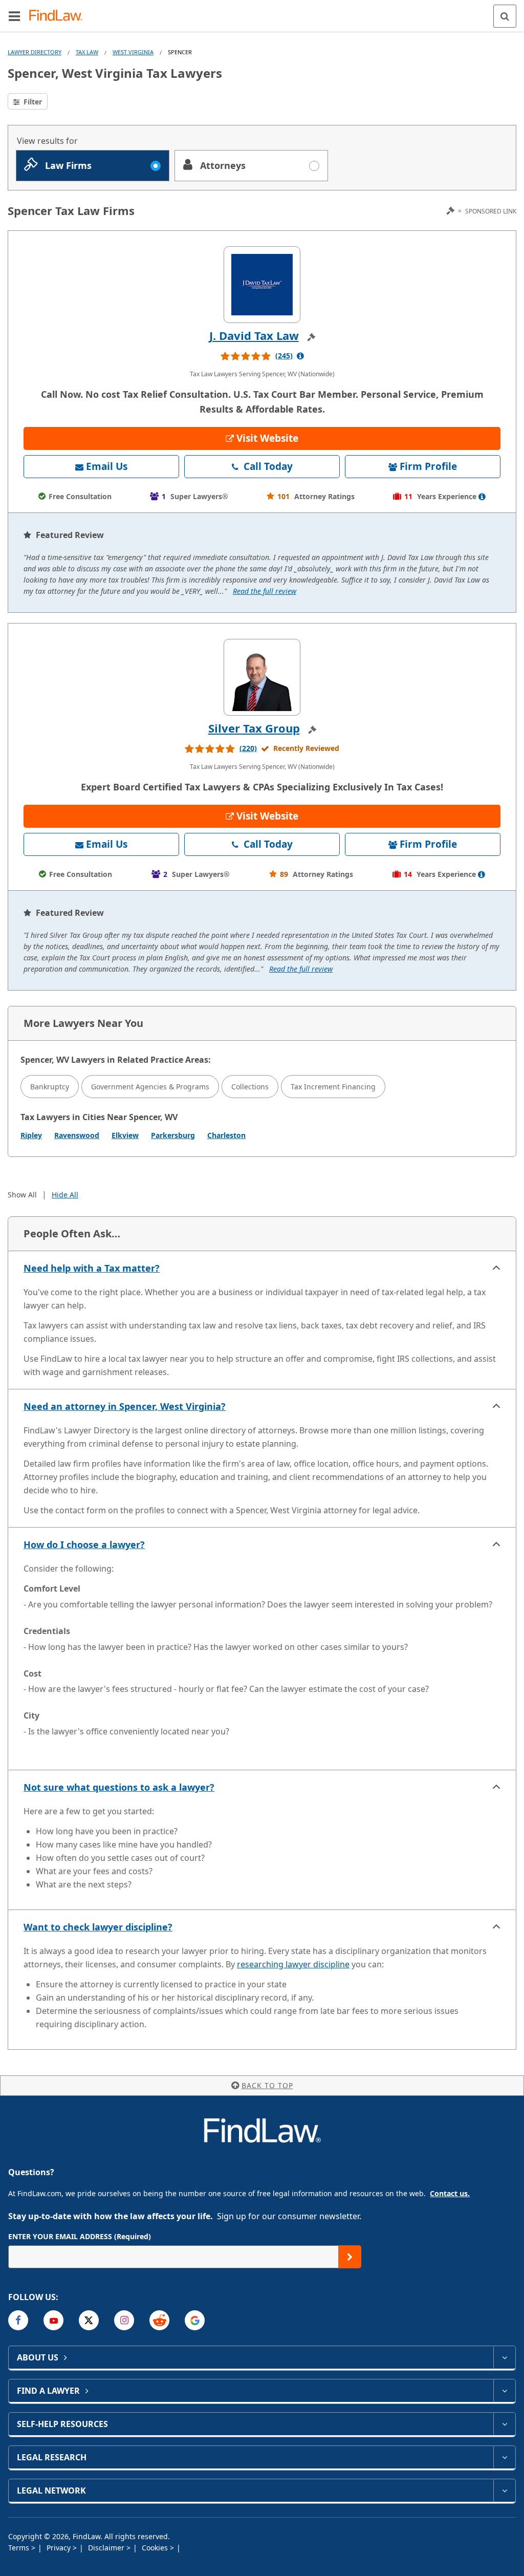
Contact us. (450, 2193)
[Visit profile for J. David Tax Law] (262, 285)
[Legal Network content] (504, 2491)
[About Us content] (504, 2357)
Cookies (156, 2548)
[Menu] (14, 16)
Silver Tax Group (254, 728)
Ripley (31, 1135)
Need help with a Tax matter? (92, 1268)
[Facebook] (18, 2320)
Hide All (65, 1195)
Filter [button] (32, 102)
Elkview (125, 1135)
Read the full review (265, 591)
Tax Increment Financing (333, 1087)
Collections (250, 1087)
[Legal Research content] (504, 2457)
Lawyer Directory (35, 52)
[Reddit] (159, 2320)
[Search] (505, 16)
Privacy (60, 2548)
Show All (22, 1195)
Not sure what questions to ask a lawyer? (119, 1787)
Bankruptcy (50, 1087)
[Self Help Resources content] (504, 2424)
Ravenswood (77, 1135)
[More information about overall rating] (300, 356)
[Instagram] (124, 2320)
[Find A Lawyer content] (504, 2391)
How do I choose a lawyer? (84, 1544)
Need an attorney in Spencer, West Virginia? (125, 1406)
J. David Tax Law (254, 335)
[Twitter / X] (89, 2320)
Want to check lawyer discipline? (98, 1927)
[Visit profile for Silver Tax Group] (262, 677)
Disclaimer (107, 2548)
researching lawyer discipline (293, 1964)
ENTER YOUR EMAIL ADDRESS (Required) (80, 2236)
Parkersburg (173, 1135)
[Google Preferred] (195, 2320)
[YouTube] (53, 2320)
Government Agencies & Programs (150, 1087)
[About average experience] (482, 497)
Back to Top (267, 2085)
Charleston (226, 1135)
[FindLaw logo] (59, 16)
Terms (20, 2548)
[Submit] (350, 2257)
